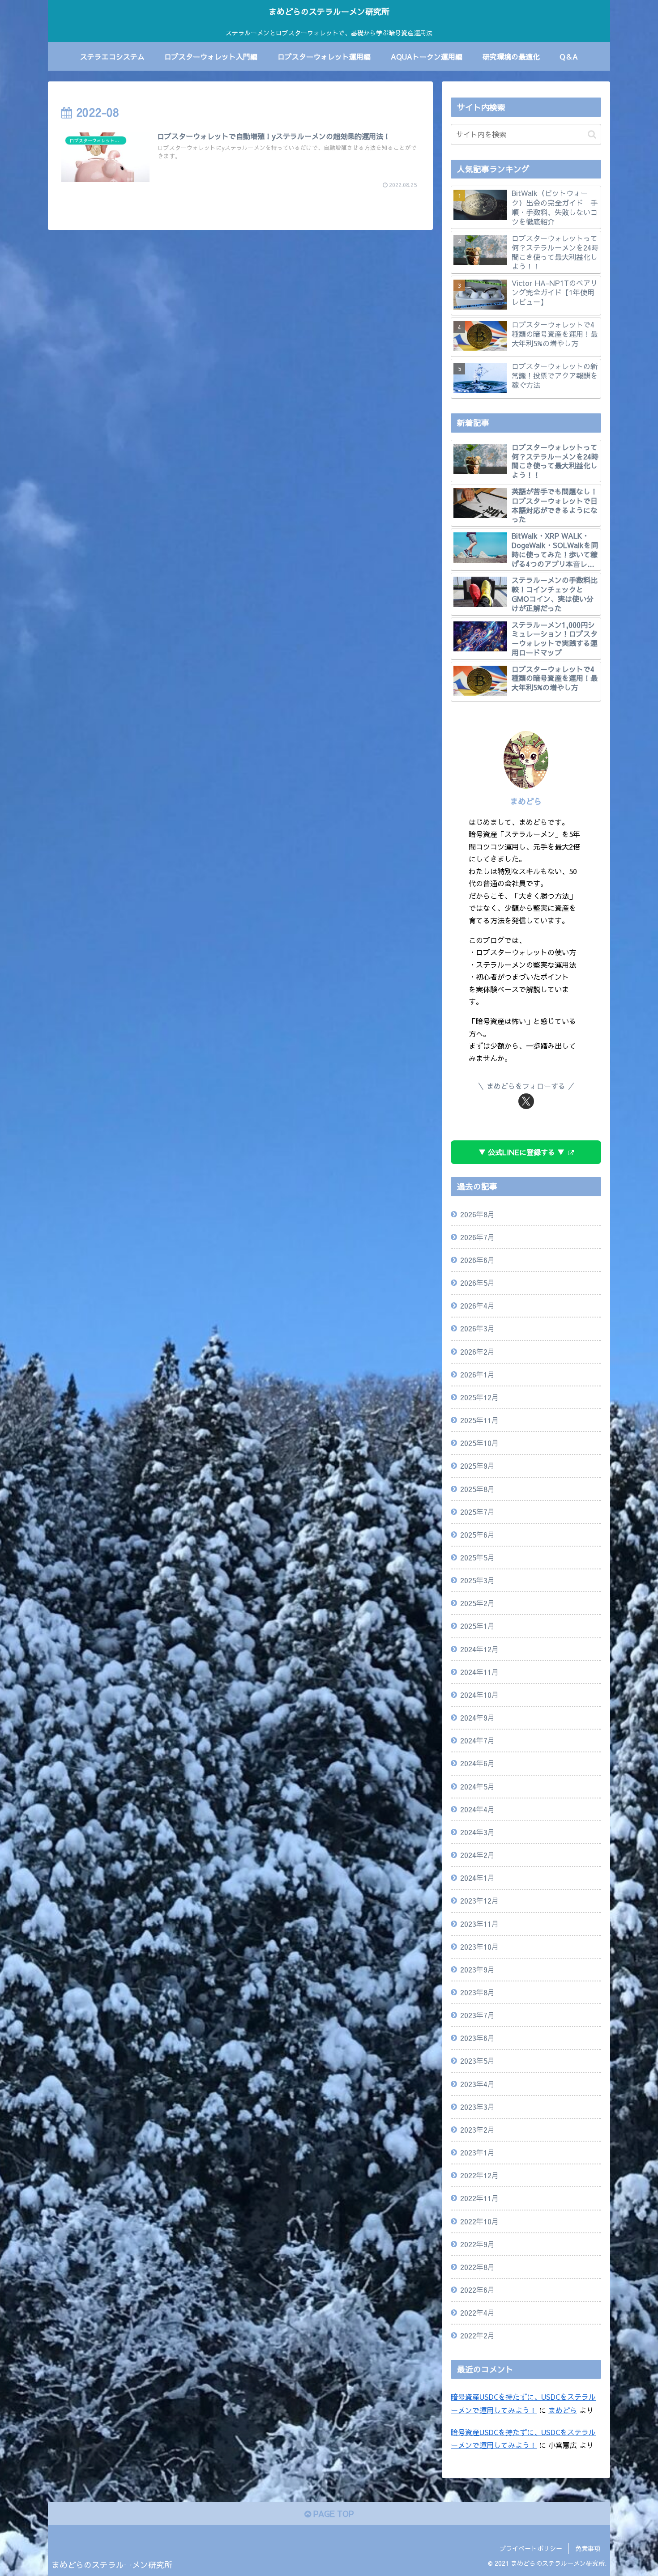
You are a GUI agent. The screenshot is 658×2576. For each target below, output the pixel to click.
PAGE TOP (332, 2514)
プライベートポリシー (531, 2548)
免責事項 (588, 2548)
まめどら (526, 801)
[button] (592, 134)
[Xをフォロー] (526, 1101)
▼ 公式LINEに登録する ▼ (523, 1152)
